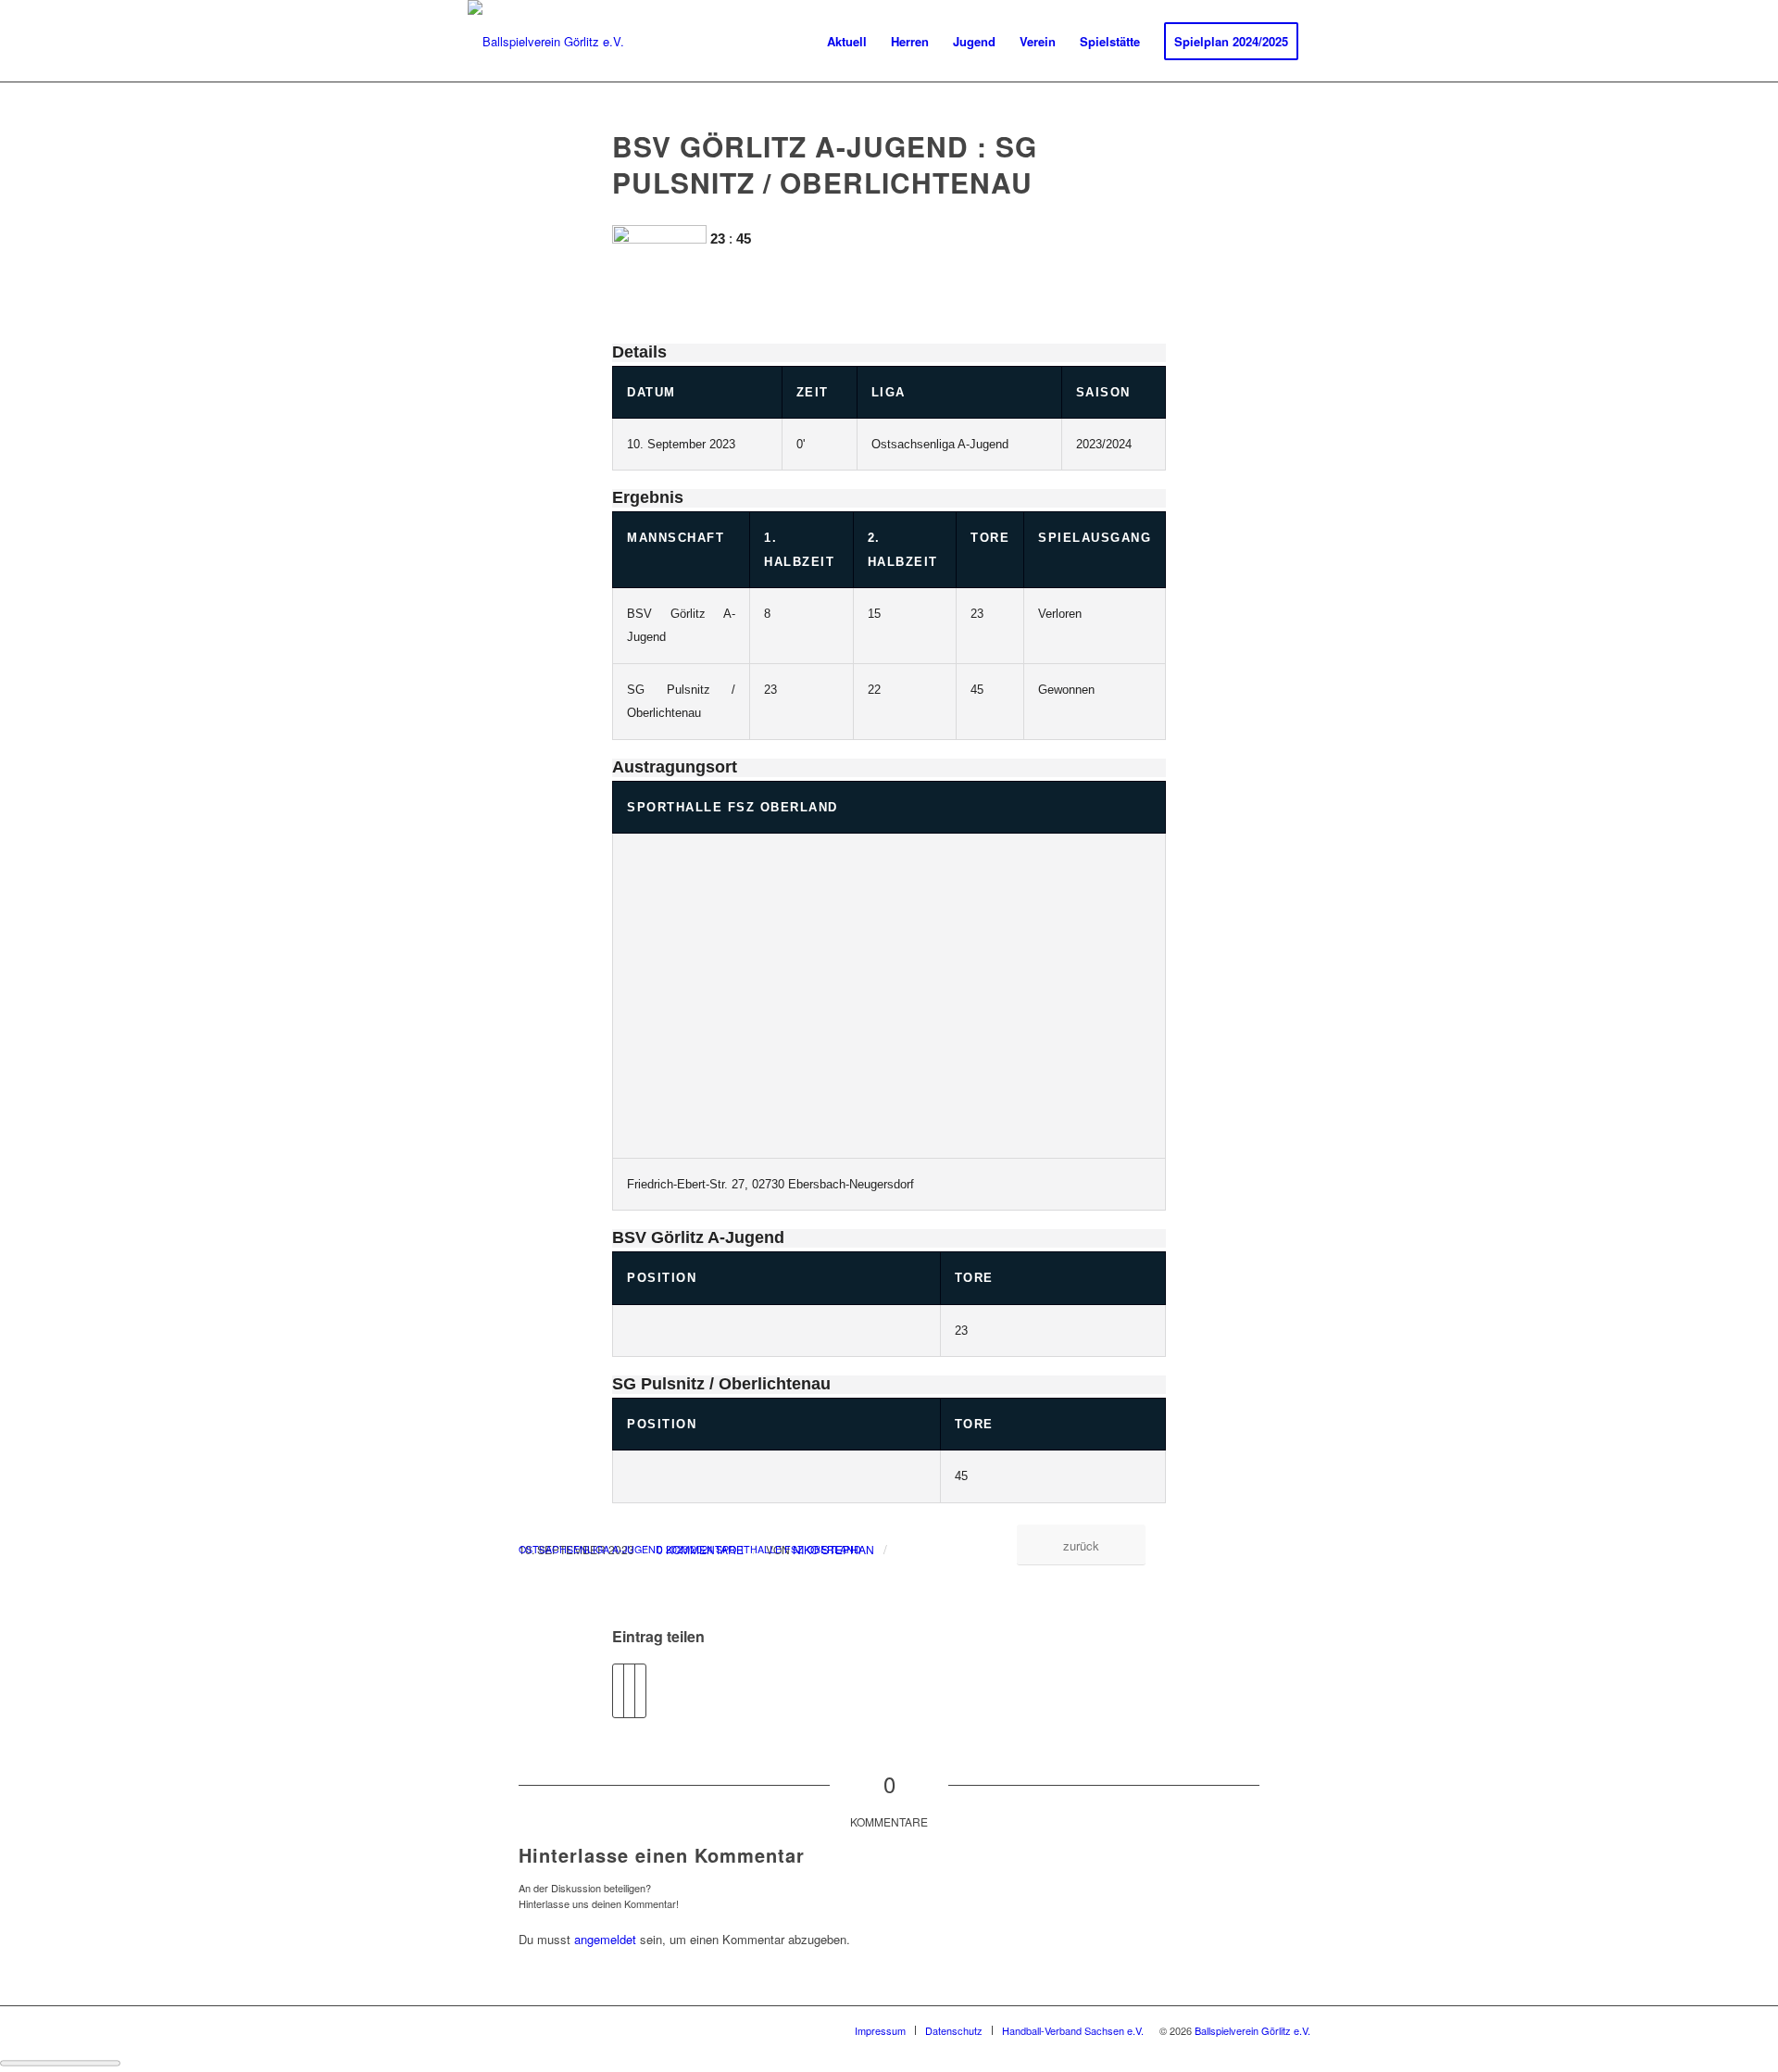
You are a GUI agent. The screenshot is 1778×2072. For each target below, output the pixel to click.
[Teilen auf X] (629, 1690)
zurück (1081, 1545)
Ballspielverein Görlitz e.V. (1252, 2030)
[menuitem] (847, 42)
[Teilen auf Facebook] (618, 1690)
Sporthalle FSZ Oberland (732, 807)
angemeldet (605, 1939)
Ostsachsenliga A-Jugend (591, 1549)
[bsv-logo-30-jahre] (546, 42)
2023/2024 (689, 1549)
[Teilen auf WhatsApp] (640, 1690)
